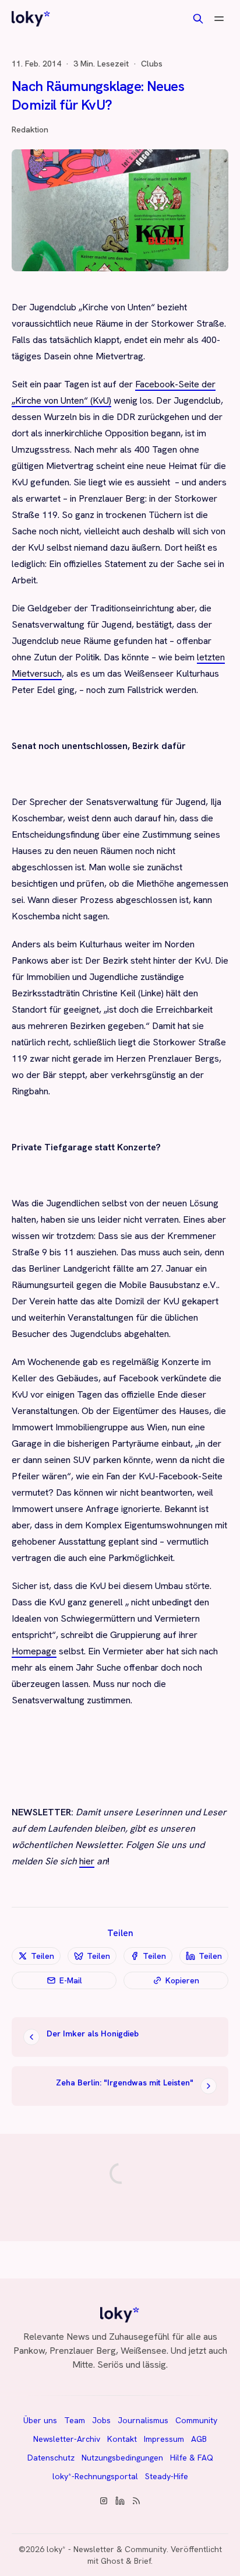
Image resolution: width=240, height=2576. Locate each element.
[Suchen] (198, 19)
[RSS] (136, 2501)
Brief (142, 2561)
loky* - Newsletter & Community (107, 2549)
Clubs (152, 64)
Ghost (112, 2561)
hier (87, 1861)
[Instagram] (104, 2501)
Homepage (34, 1651)
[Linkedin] (120, 2501)
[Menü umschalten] (219, 19)
